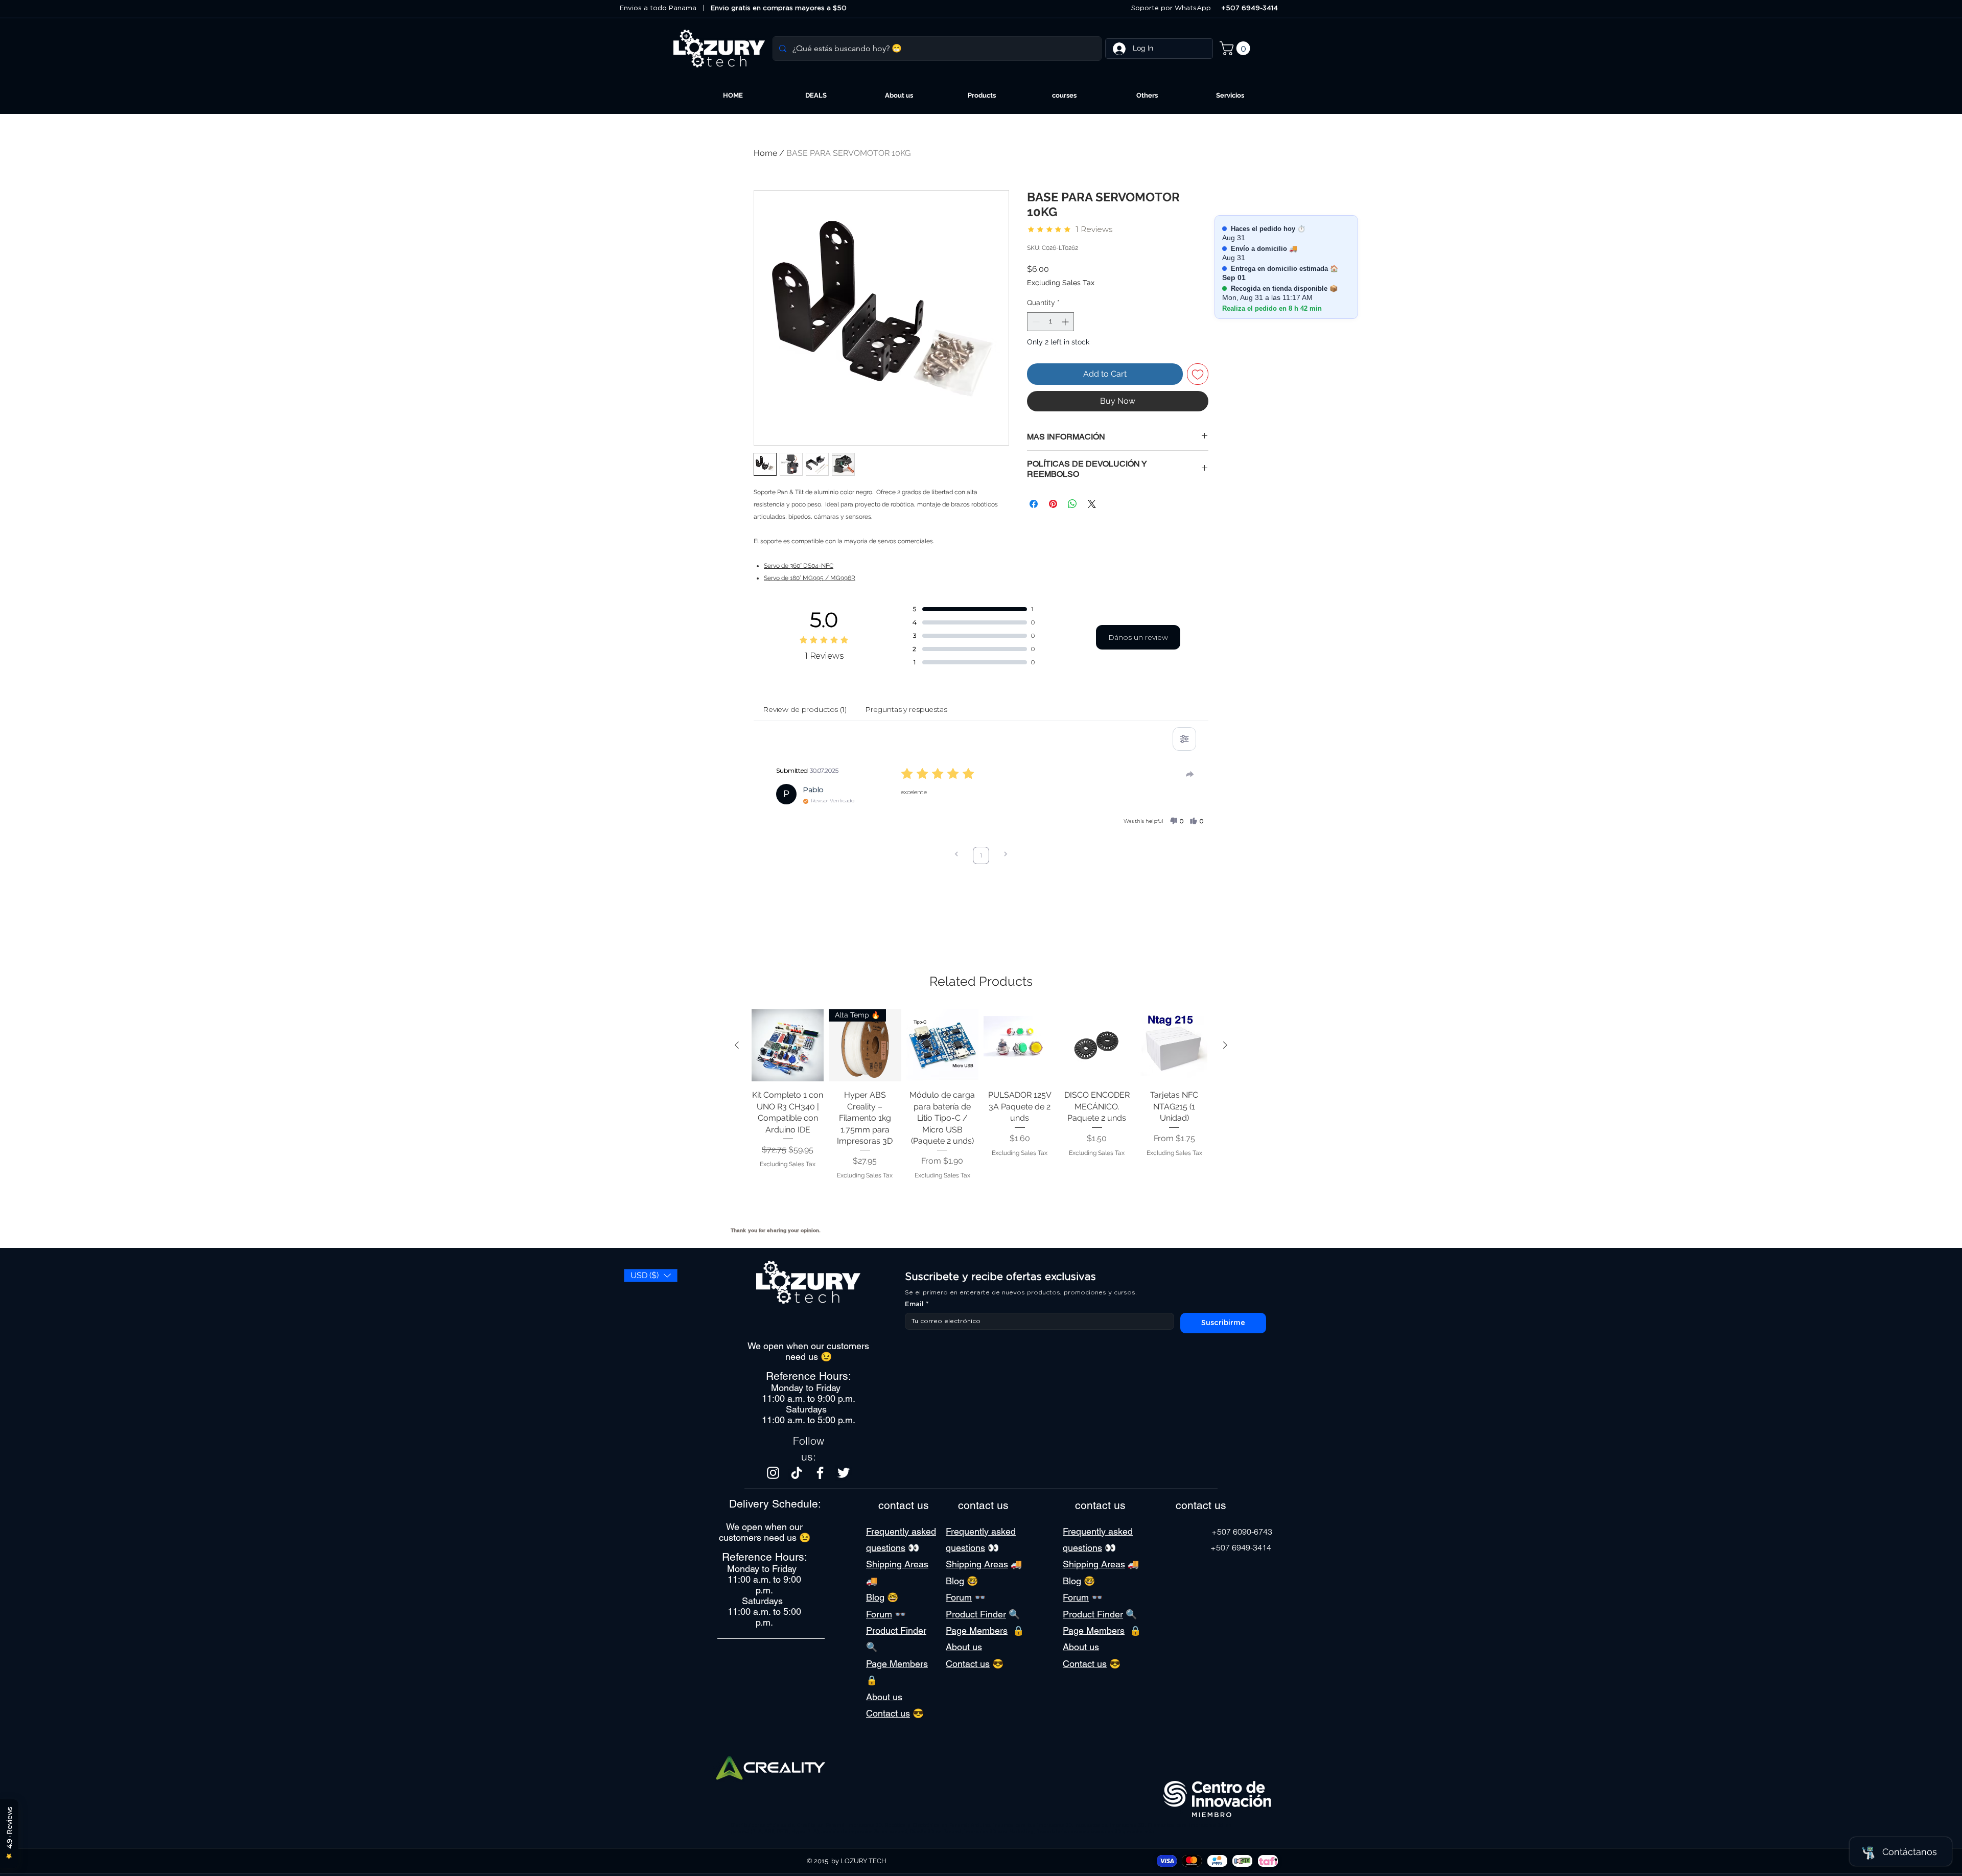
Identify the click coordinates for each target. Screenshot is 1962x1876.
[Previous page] (956, 855)
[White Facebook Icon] (820, 1473)
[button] (1236, 48)
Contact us (888, 1713)
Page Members (897, 1664)
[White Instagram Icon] (773, 1473)
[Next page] (1006, 855)
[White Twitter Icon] (844, 1473)
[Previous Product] (737, 1045)
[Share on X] (1092, 504)
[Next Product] (1225, 1045)
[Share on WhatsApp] (1072, 504)
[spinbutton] (1050, 322)
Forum (879, 1614)
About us (884, 1697)
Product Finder (896, 1630)
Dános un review (1138, 637)
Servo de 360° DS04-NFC (799, 566)
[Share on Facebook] (1034, 504)
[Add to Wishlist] (1198, 374)
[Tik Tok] (797, 1473)
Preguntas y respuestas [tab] (906, 709)
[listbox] (651, 1276)
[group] (981, 1114)
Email (917, 1304)
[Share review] (1190, 774)
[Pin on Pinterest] (1053, 504)
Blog (875, 1597)
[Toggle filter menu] (1184, 739)
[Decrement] (1035, 322)
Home (765, 153)
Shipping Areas (897, 1564)
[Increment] (1066, 322)
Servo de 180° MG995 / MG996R (810, 578)
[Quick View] (788, 1045)
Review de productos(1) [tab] (805, 709)
